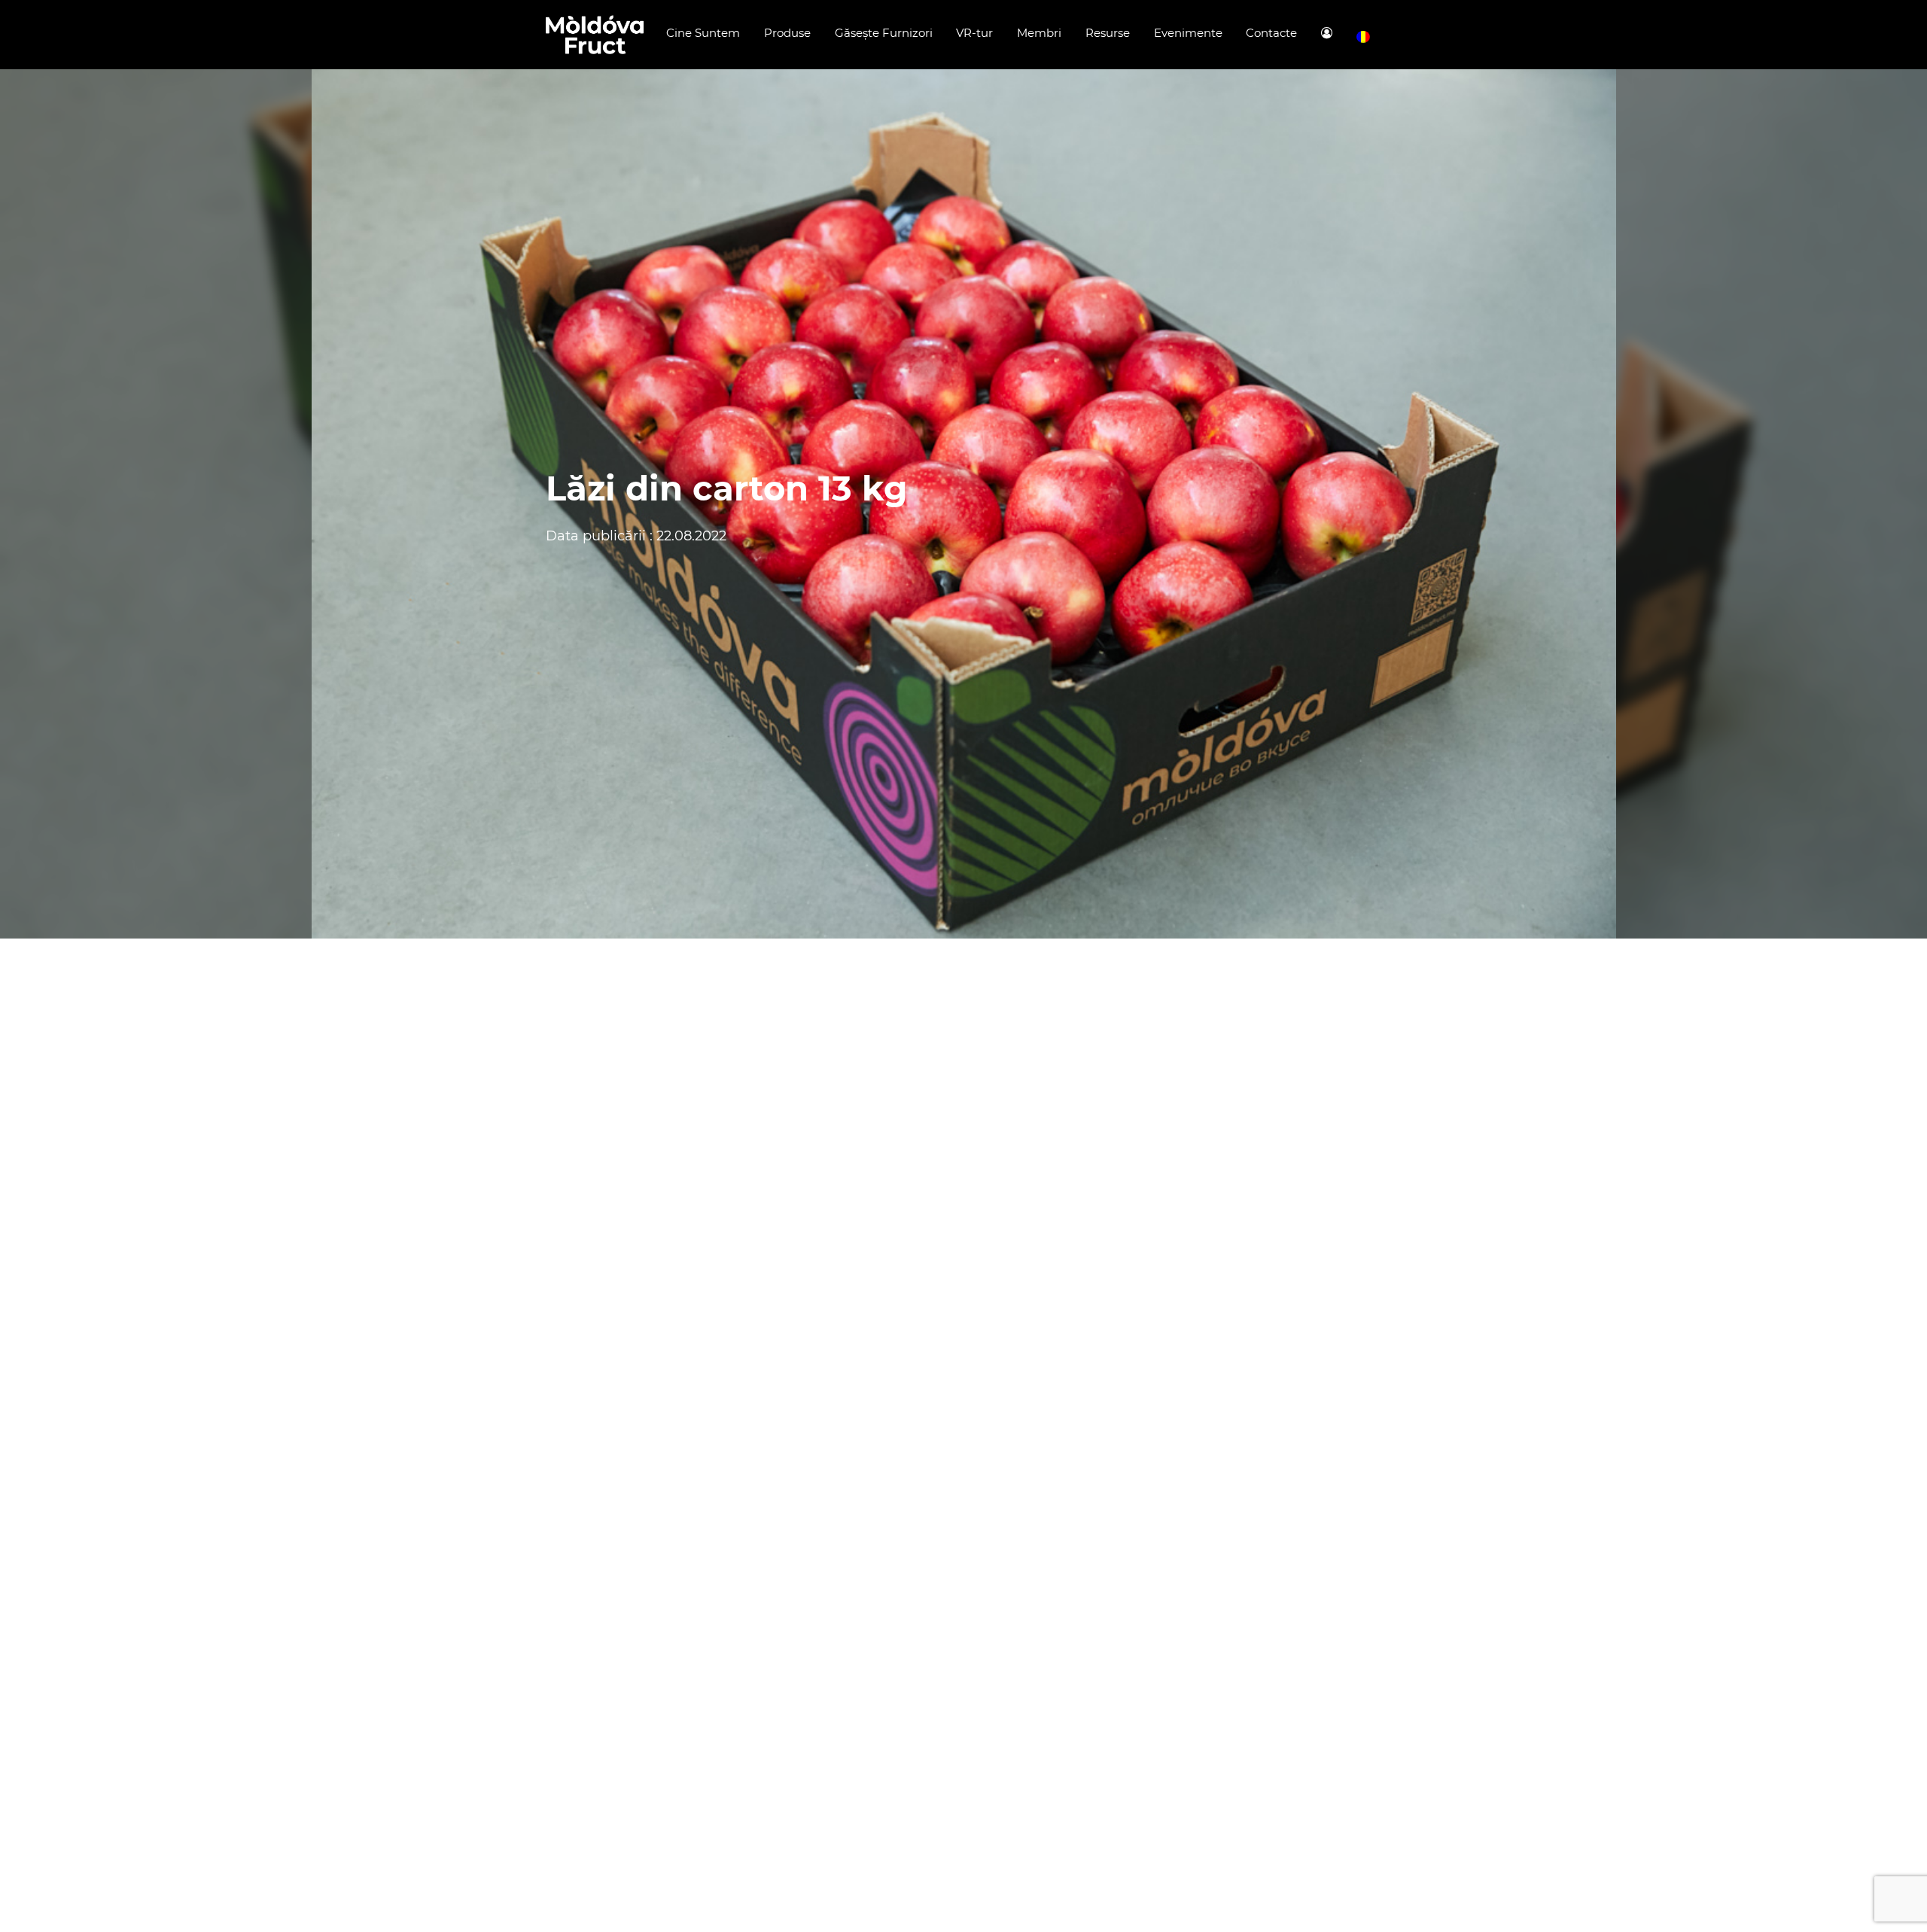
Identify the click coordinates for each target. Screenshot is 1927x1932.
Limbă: (1363, 37)
